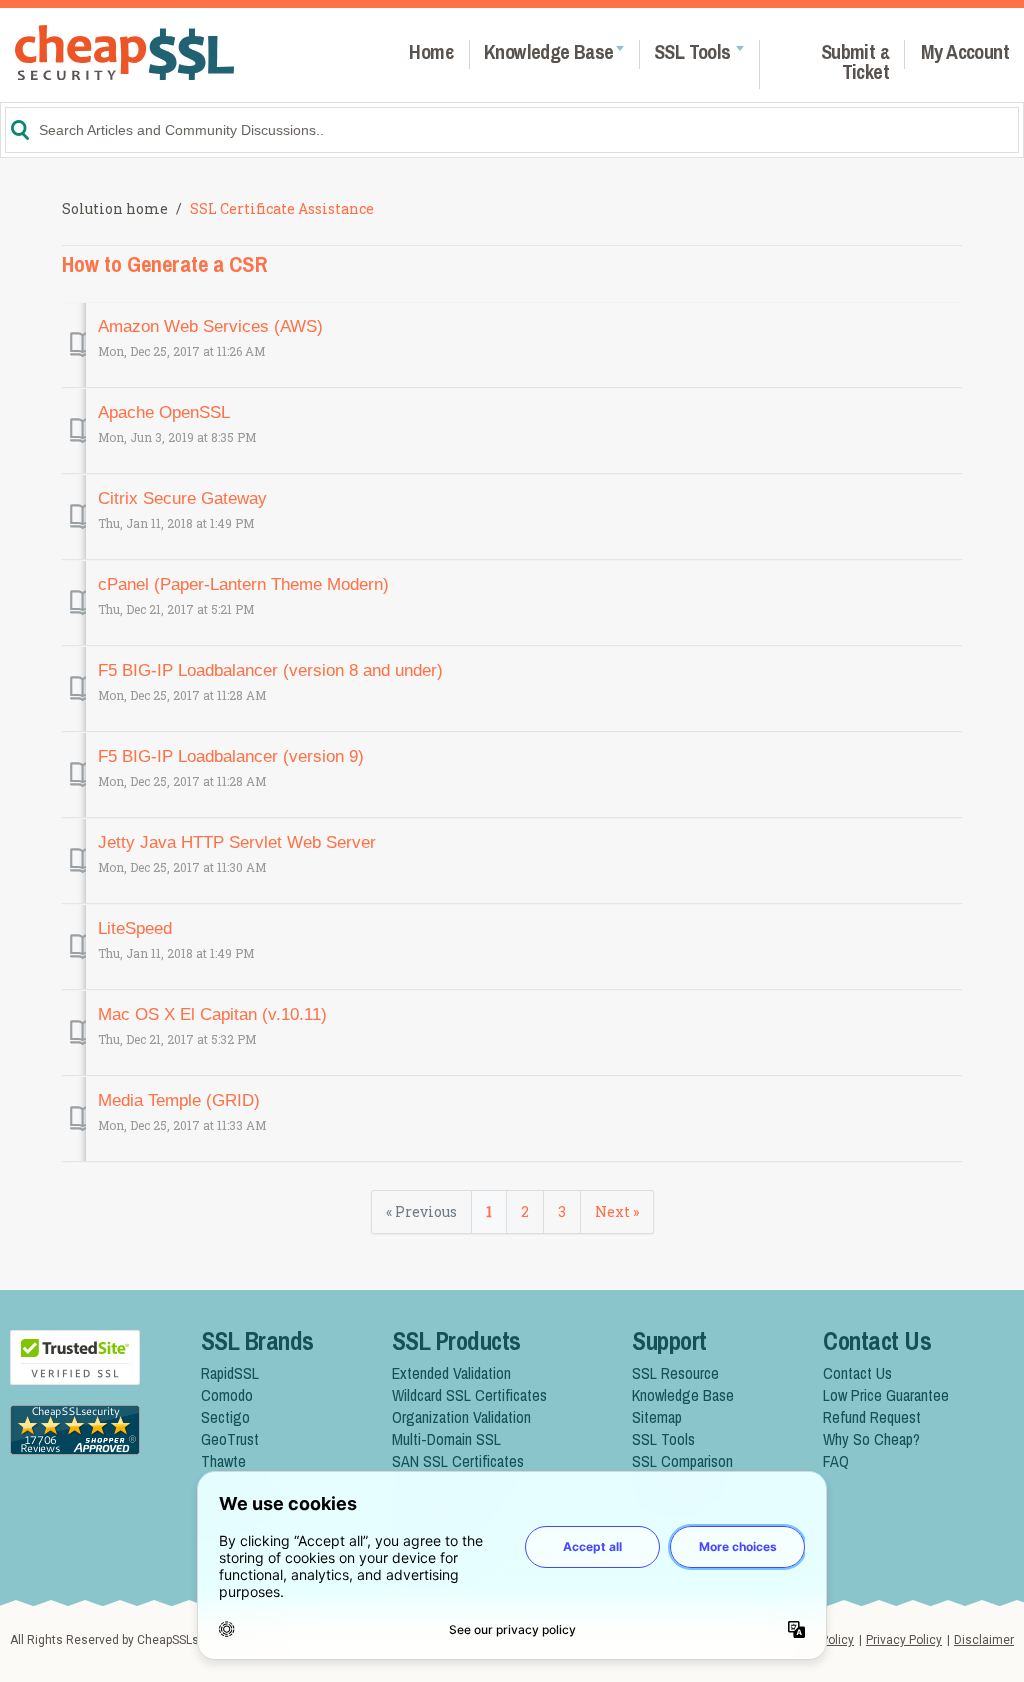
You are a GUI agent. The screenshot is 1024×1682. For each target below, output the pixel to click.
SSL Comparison (682, 1461)
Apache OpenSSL (164, 412)
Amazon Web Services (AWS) (210, 326)
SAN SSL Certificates (458, 1461)
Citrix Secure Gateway (182, 498)
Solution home (116, 208)
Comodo (227, 1395)
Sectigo (225, 1417)
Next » (617, 1211)
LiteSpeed (135, 928)
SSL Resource (675, 1373)
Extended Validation (451, 1373)
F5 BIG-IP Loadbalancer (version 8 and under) (270, 670)
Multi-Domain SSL (446, 1439)
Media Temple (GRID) (179, 1100)
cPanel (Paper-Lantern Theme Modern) (243, 584)
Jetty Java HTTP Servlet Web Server (237, 842)
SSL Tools (663, 1439)
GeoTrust (230, 1439)
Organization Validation (461, 1417)
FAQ (836, 1461)
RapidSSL (230, 1373)
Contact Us (857, 1373)
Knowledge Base (683, 1395)
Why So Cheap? (871, 1439)
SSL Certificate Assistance (282, 208)
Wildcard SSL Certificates (469, 1395)
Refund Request (872, 1417)
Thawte (223, 1461)
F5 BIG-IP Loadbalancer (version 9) (231, 756)
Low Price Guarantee (886, 1395)
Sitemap (657, 1417)
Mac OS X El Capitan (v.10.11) (212, 1014)
